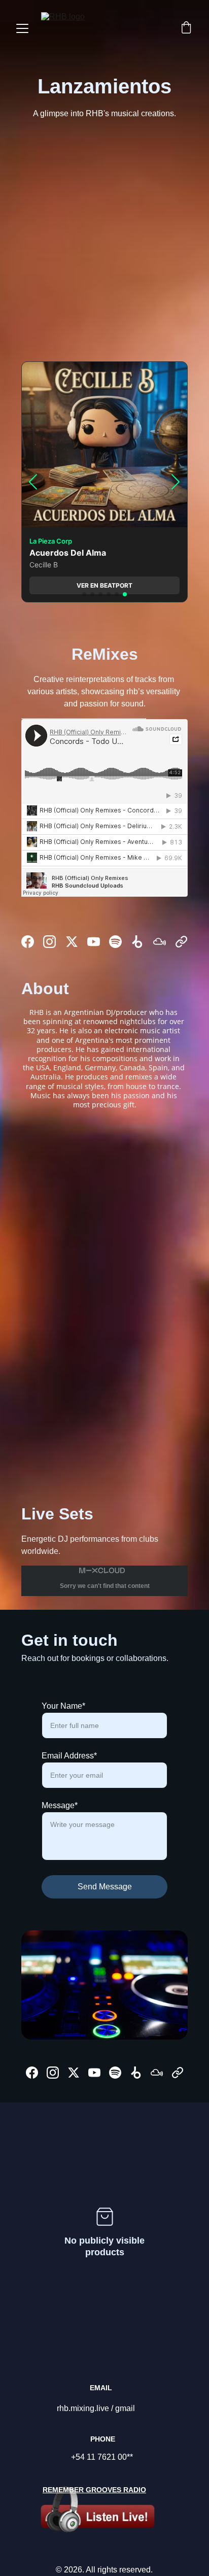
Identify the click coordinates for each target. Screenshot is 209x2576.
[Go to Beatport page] (137, 942)
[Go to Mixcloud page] (160, 942)
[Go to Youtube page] (94, 942)
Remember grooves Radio (94, 2490)
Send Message (105, 1887)
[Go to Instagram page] (49, 942)
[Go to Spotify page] (115, 942)
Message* (60, 1805)
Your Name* (63, 1706)
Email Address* (69, 1756)
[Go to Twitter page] (72, 942)
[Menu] (22, 28)
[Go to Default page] (181, 942)
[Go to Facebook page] (28, 942)
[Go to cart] (186, 28)
